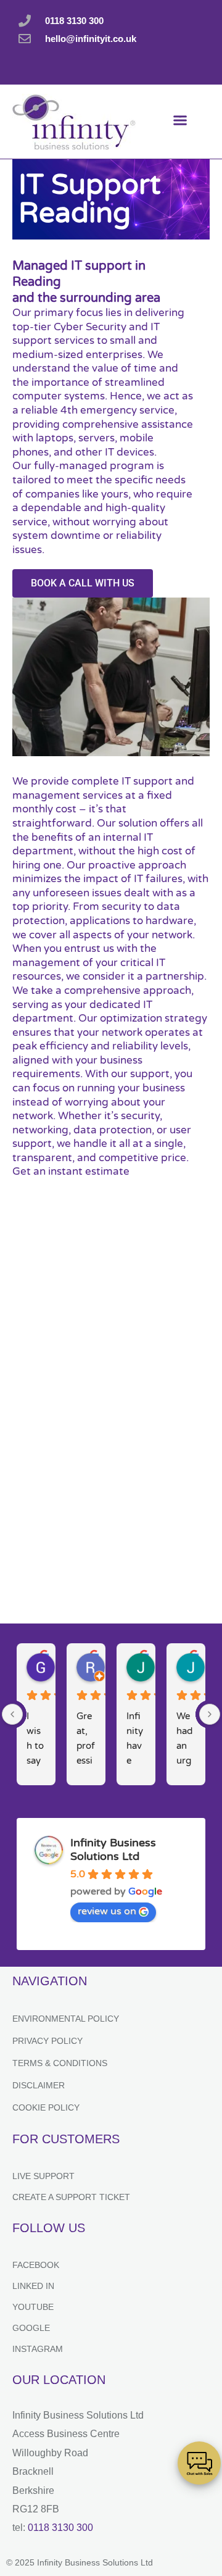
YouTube (33, 2307)
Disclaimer (39, 2085)
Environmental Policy (66, 2019)
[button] (180, 122)
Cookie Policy (46, 2107)
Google (31, 2328)
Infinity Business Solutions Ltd (113, 1849)
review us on (107, 1911)
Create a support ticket (71, 2197)
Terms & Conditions (60, 2063)
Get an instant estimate (71, 1171)
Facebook (36, 2265)
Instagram (38, 2349)
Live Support (43, 2176)
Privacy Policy (47, 2041)
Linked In (33, 2286)
